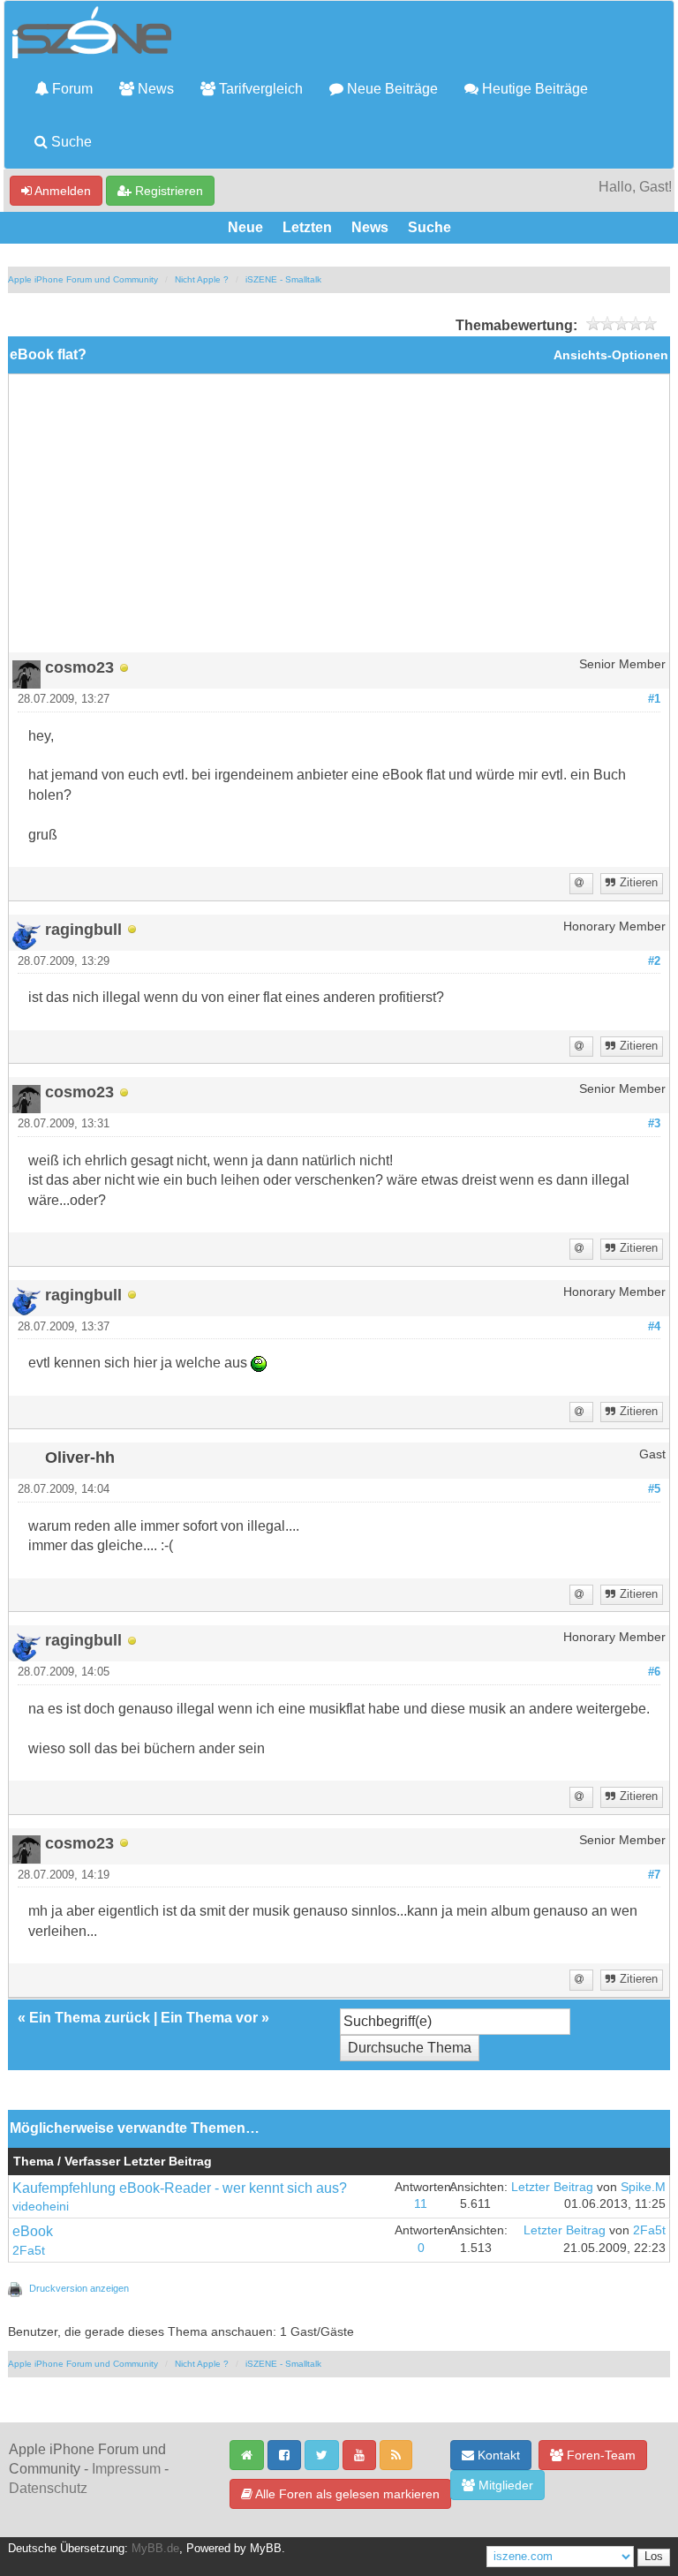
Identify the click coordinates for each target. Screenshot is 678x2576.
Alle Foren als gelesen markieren (346, 2494)
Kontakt (497, 2455)
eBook (33, 2231)
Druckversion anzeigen (79, 2288)
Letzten (307, 227)
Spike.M (643, 2187)
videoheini (41, 2207)
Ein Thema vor (209, 2018)
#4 (654, 1327)
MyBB (266, 2549)
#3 (654, 1124)
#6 (654, 1672)
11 (421, 2204)
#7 (654, 1875)
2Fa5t (29, 2251)
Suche (70, 142)
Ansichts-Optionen (611, 355)
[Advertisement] (339, 520)
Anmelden (61, 191)
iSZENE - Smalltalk (283, 279)
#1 (654, 699)
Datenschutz (48, 2488)
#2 (654, 961)
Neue (245, 227)
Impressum (126, 2469)
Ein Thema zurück (90, 2018)
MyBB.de (155, 2549)
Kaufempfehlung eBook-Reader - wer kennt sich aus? (180, 2188)
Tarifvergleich (259, 89)
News (154, 89)
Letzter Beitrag (552, 2187)
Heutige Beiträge (533, 89)
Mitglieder (504, 2485)
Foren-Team (599, 2455)
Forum (71, 89)
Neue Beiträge (391, 89)
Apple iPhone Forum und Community (83, 279)
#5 (654, 1489)
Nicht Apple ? (202, 279)
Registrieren (167, 191)
